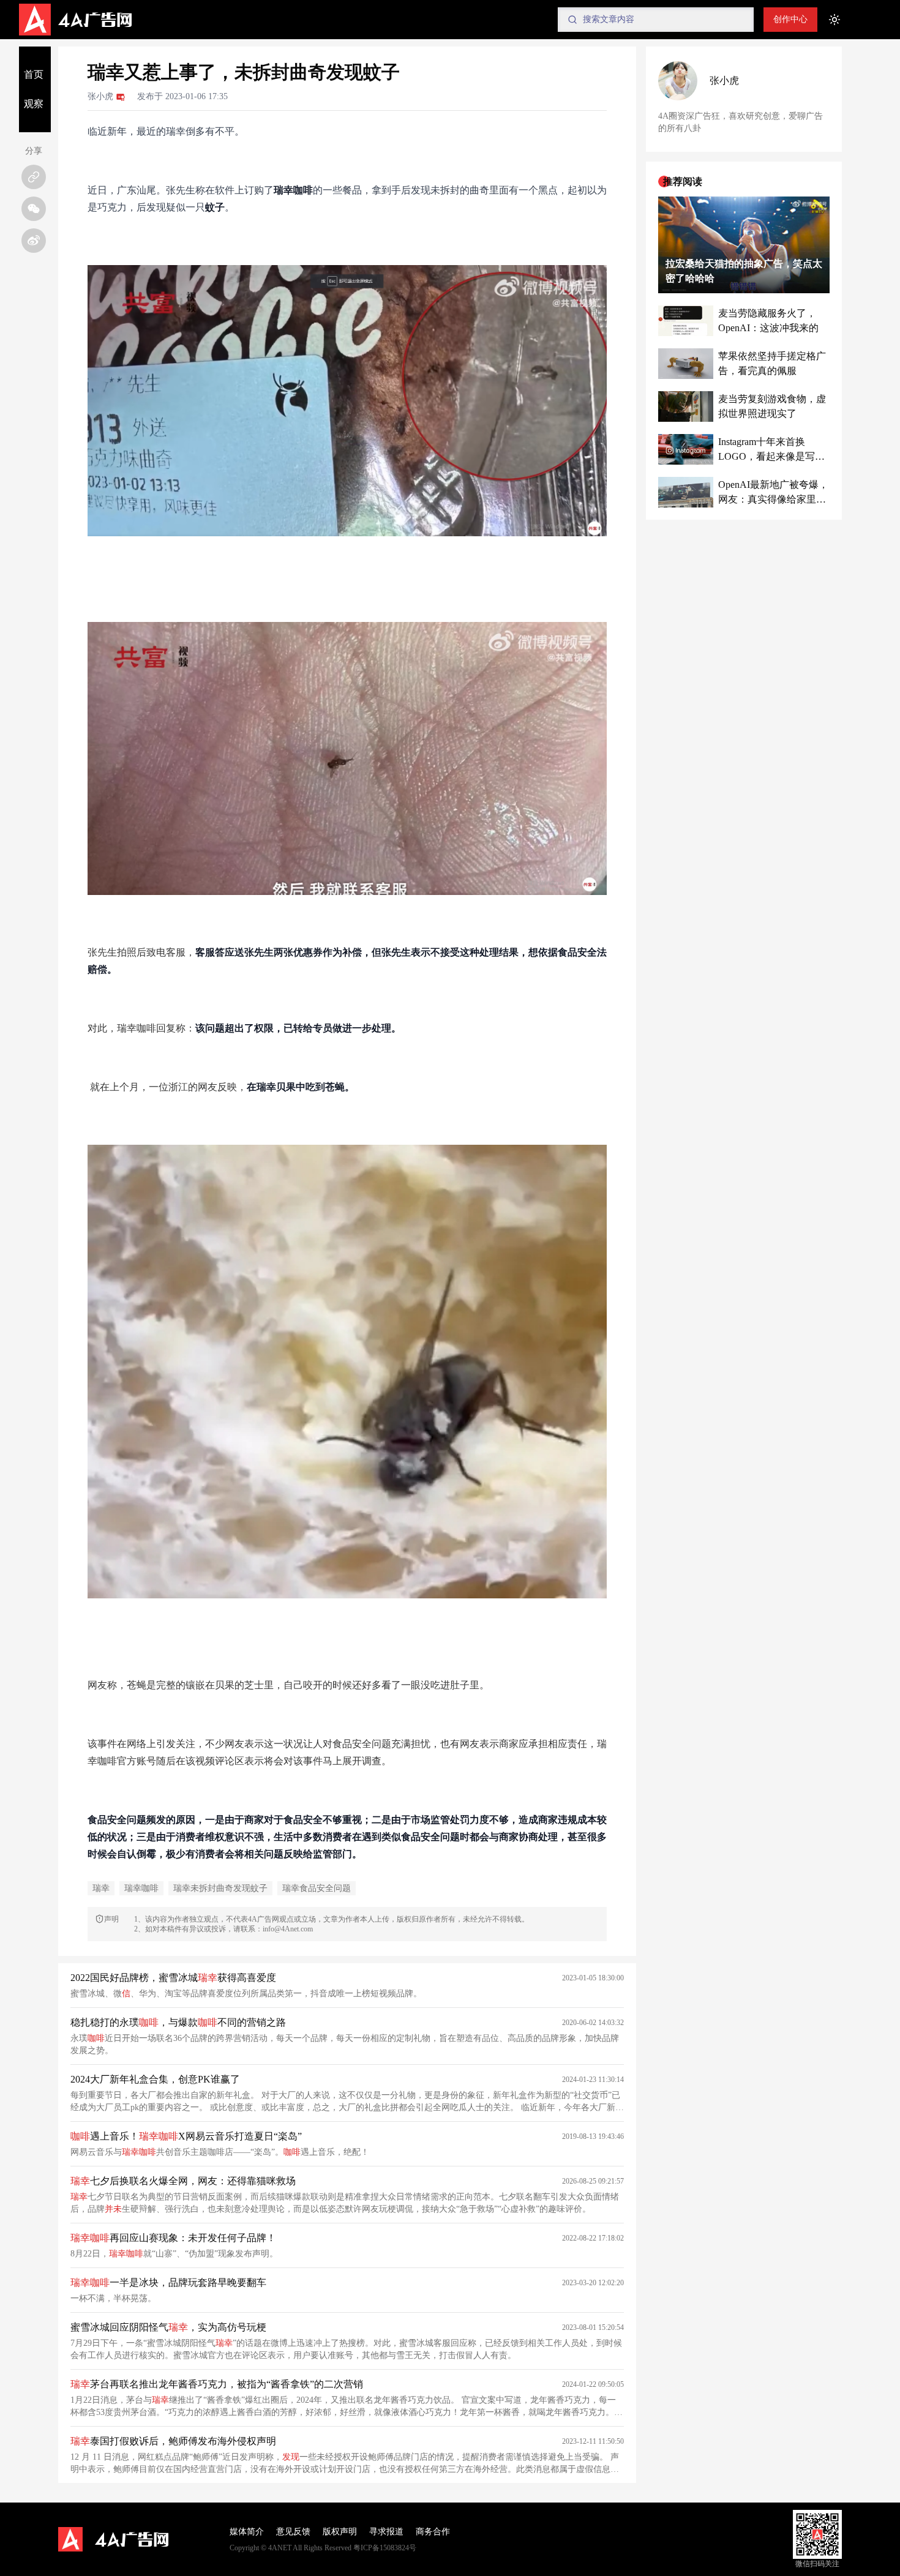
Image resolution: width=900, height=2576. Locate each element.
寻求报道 (386, 2532)
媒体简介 (247, 2532)
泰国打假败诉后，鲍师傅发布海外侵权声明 (173, 2441)
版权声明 (340, 2532)
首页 (34, 74)
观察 (34, 104)
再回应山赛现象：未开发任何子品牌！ (173, 2238)
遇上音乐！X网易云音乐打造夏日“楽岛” (186, 2136)
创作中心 (790, 19)
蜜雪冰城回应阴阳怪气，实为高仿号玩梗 (168, 2327)
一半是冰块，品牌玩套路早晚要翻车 (168, 2282)
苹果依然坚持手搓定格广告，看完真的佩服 (772, 363)
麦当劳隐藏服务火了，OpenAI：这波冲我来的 (768, 320)
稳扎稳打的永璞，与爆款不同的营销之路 (178, 2022)
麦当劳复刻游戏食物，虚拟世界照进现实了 (772, 406)
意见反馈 (293, 2532)
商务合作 (433, 2532)
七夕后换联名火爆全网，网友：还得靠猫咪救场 (183, 2181)
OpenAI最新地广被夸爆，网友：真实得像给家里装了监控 (773, 493)
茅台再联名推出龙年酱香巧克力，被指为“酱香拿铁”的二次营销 (217, 2384)
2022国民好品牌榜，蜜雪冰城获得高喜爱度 (173, 1978)
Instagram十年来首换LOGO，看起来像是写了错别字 (771, 450)
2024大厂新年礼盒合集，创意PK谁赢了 (155, 2079)
